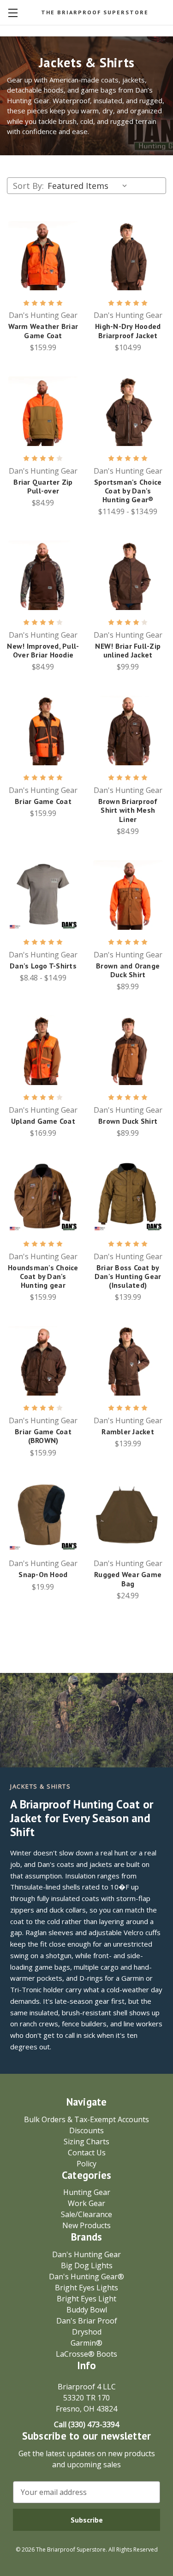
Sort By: (28, 186)
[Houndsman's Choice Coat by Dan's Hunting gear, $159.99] (43, 1197)
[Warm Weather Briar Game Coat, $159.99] (43, 256)
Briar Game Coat (43, 801)
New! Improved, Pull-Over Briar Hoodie (43, 651)
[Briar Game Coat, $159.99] (43, 731)
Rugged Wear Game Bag (128, 1579)
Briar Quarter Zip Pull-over (43, 487)
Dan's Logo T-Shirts (43, 966)
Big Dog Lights (87, 2265)
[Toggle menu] (13, 13)
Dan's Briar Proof (87, 2321)
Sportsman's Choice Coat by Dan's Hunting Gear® (128, 491)
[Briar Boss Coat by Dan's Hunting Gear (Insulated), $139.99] (128, 1197)
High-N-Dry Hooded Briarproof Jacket (128, 331)
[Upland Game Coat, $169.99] (43, 1050)
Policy (86, 2164)
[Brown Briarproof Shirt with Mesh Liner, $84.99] (128, 731)
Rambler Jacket (128, 1432)
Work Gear (86, 2203)
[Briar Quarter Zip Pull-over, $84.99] (43, 411)
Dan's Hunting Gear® (86, 2277)
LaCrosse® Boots (86, 2354)
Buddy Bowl (87, 2310)
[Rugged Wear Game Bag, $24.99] (128, 1517)
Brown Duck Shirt (128, 1121)
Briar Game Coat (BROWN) (43, 1436)
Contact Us (87, 2153)
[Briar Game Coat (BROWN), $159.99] (43, 1361)
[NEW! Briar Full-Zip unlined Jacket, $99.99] (128, 575)
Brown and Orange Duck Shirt (128, 970)
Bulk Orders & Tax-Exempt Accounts (86, 2119)
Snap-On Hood (43, 1575)
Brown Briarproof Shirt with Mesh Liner (128, 810)
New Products (86, 2225)
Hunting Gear (87, 2192)
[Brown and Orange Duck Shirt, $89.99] (128, 895)
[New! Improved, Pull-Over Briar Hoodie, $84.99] (43, 575)
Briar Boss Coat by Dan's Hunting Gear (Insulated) (128, 1276)
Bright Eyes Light (86, 2299)
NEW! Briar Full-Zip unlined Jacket (128, 651)
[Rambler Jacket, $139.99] (128, 1361)
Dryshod (87, 2332)
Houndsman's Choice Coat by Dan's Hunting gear (43, 1276)
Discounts (86, 2130)
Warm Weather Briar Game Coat (43, 331)
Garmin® (86, 2343)
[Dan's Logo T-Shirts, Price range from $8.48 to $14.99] (43, 895)
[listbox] (89, 186)
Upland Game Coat (43, 1121)
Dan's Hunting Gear (86, 2254)
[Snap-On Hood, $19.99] (43, 1517)
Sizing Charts (86, 2142)
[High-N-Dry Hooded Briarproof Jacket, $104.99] (128, 256)
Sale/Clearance (86, 2214)
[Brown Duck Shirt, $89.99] (128, 1050)
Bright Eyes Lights (86, 2288)
